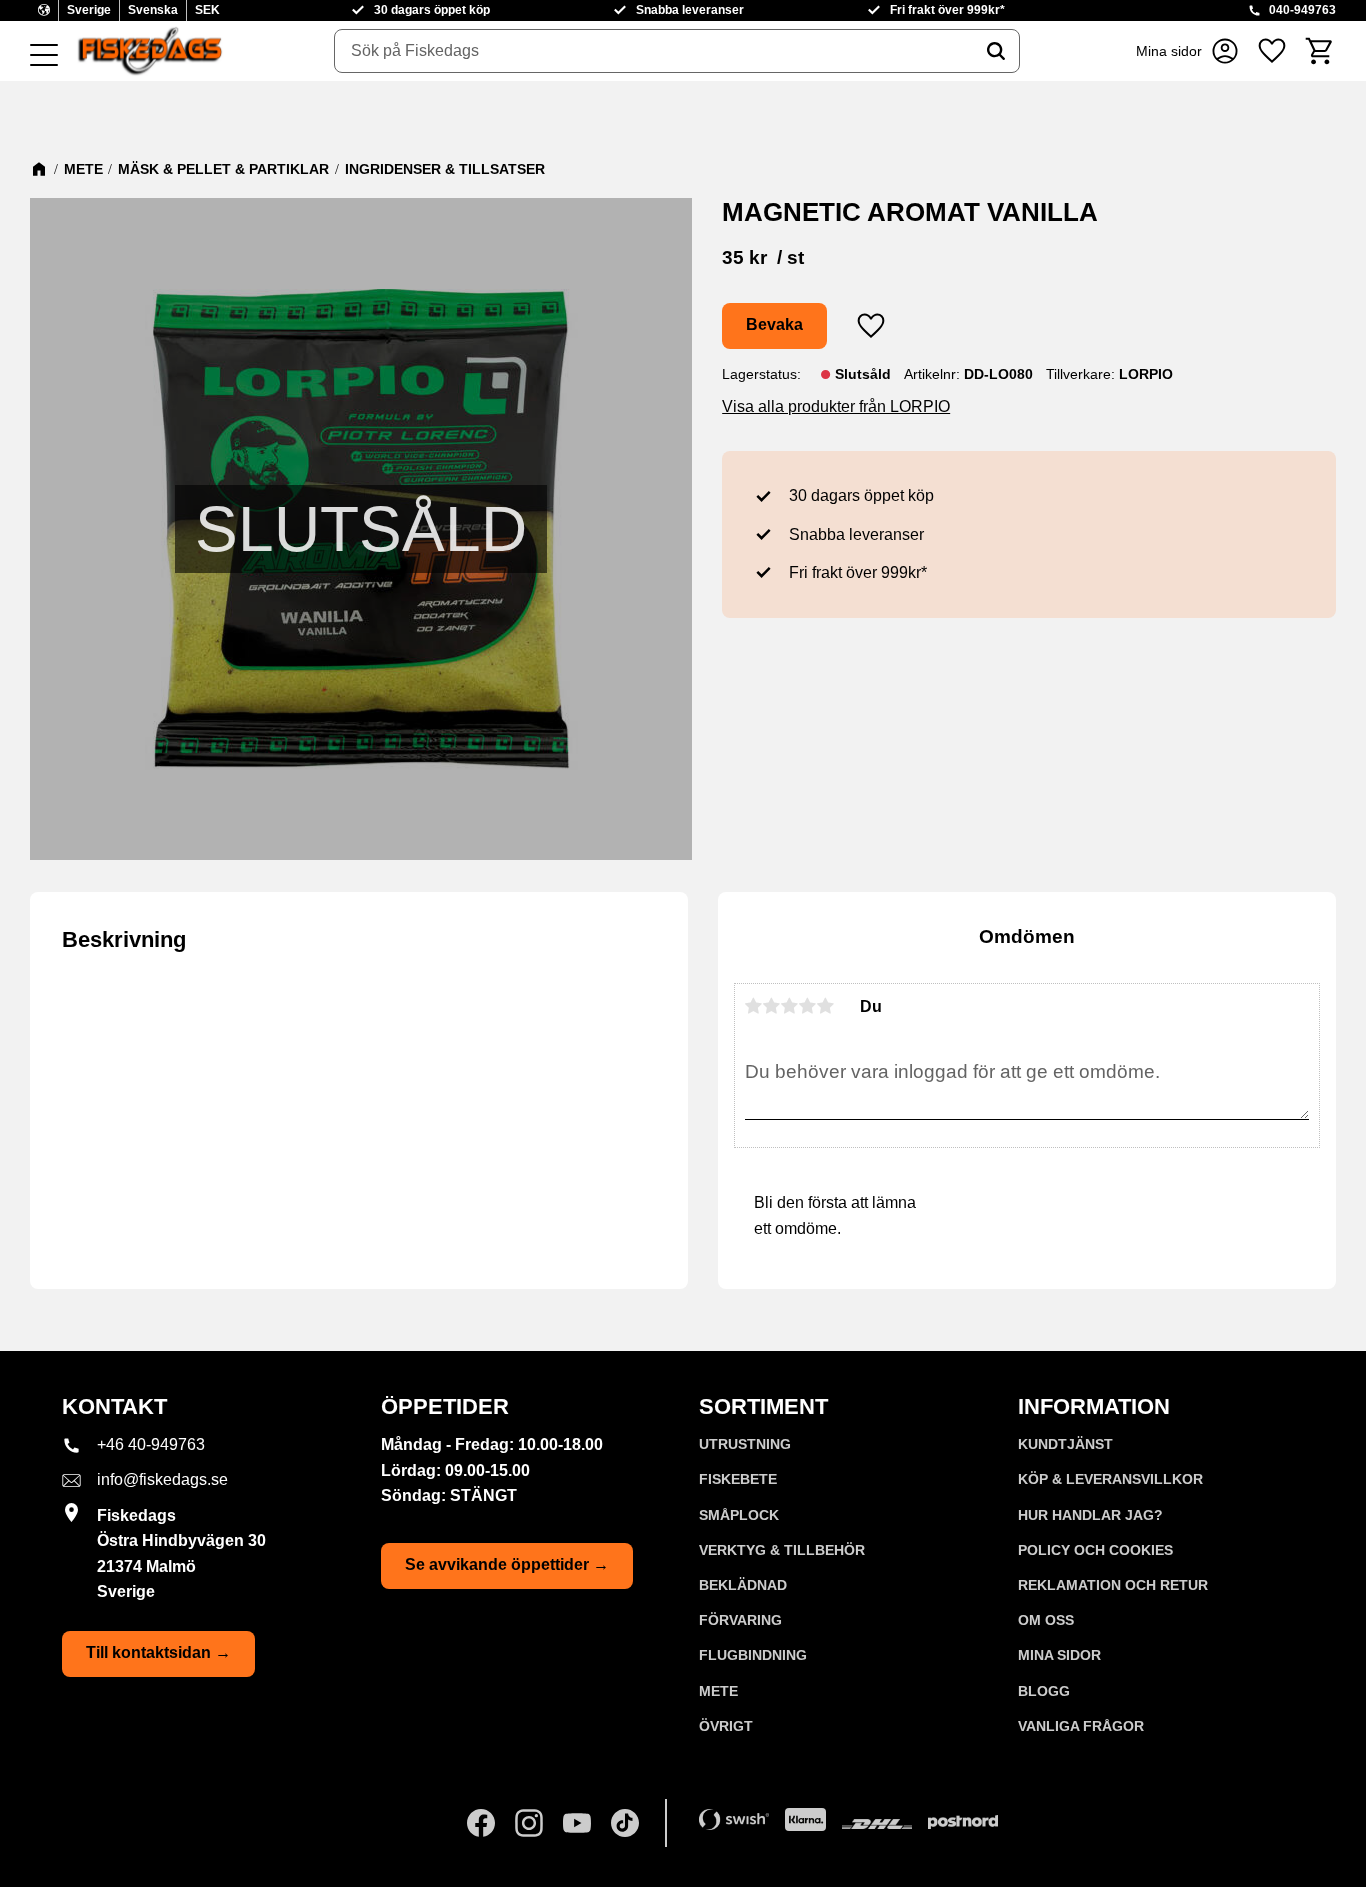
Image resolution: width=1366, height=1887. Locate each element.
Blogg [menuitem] (1044, 1691)
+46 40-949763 (151, 1444)
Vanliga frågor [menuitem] (1081, 1726)
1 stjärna (754, 1006)
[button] (44, 56)
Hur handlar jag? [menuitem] (1090, 1515)
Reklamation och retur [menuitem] (1113, 1585)
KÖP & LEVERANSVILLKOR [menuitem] (1110, 1479)
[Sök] (996, 51)
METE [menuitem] (718, 1691)
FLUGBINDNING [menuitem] (753, 1655)
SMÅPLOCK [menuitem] (739, 1515)
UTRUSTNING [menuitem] (745, 1444)
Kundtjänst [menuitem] (1065, 1444)
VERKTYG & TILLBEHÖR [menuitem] (782, 1550)
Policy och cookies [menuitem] (1095, 1550)
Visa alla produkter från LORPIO (836, 406)
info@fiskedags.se (162, 1479)
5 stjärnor (826, 1006)
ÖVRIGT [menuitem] (726, 1726)
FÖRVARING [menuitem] (740, 1620)
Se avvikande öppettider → (507, 1564)
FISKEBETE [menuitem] (738, 1479)
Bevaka (774, 324)
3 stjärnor (790, 1006)
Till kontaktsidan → (158, 1652)
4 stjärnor (808, 1006)
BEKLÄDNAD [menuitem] (743, 1585)
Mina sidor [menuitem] (1059, 1655)
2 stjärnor (772, 1006)
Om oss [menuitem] (1046, 1620)
